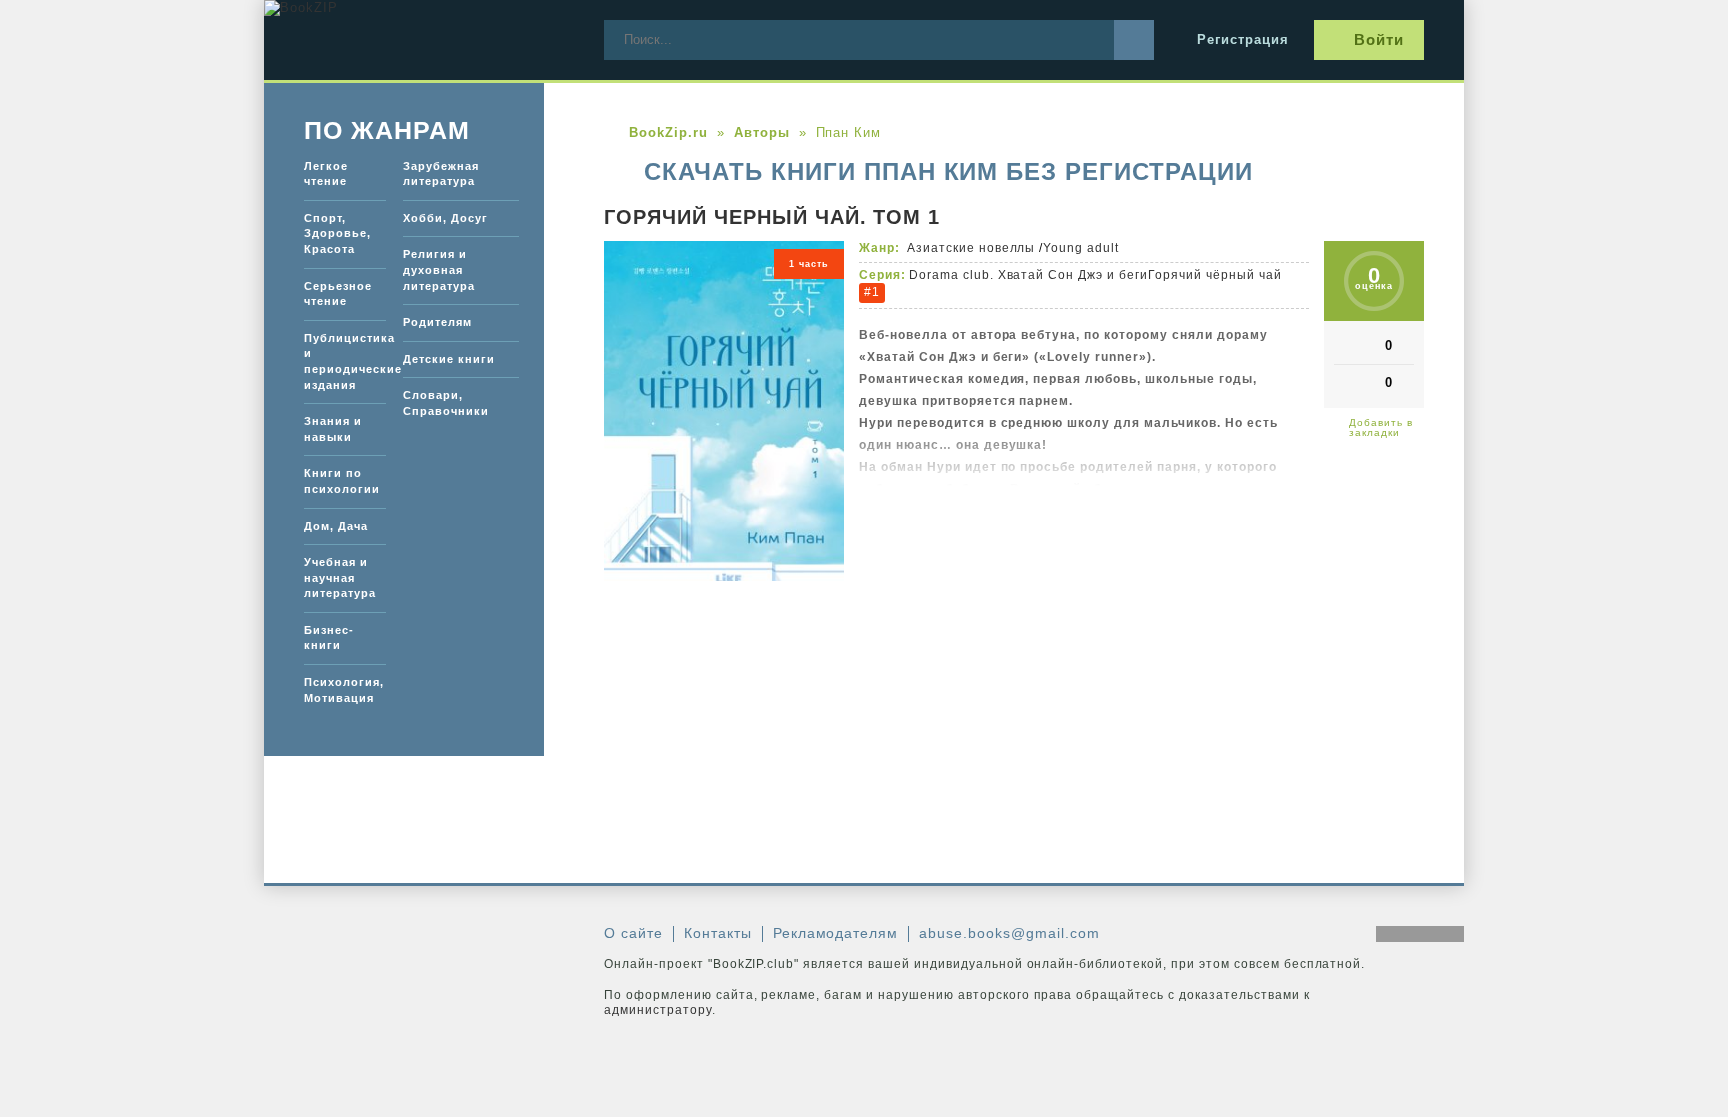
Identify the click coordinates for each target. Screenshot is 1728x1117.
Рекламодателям (836, 933)
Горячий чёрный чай (1215, 275)
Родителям (437, 322)
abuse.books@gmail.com (1009, 933)
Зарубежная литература (441, 174)
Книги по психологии (342, 481)
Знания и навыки (333, 429)
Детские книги (449, 359)
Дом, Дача (336, 526)
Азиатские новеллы (971, 248)
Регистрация (1243, 39)
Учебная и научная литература (340, 577)
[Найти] (1134, 40)
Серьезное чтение (338, 294)
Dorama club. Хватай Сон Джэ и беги (1028, 275)
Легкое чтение (326, 174)
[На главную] (414, 40)
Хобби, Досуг (445, 218)
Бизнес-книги (329, 638)
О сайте (633, 933)
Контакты (718, 933)
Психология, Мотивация (344, 690)
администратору (658, 1010)
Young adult (1081, 248)
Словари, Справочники (446, 403)
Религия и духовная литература (439, 269)
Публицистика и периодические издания (345, 361)
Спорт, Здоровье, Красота (337, 233)
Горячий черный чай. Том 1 (772, 217)
